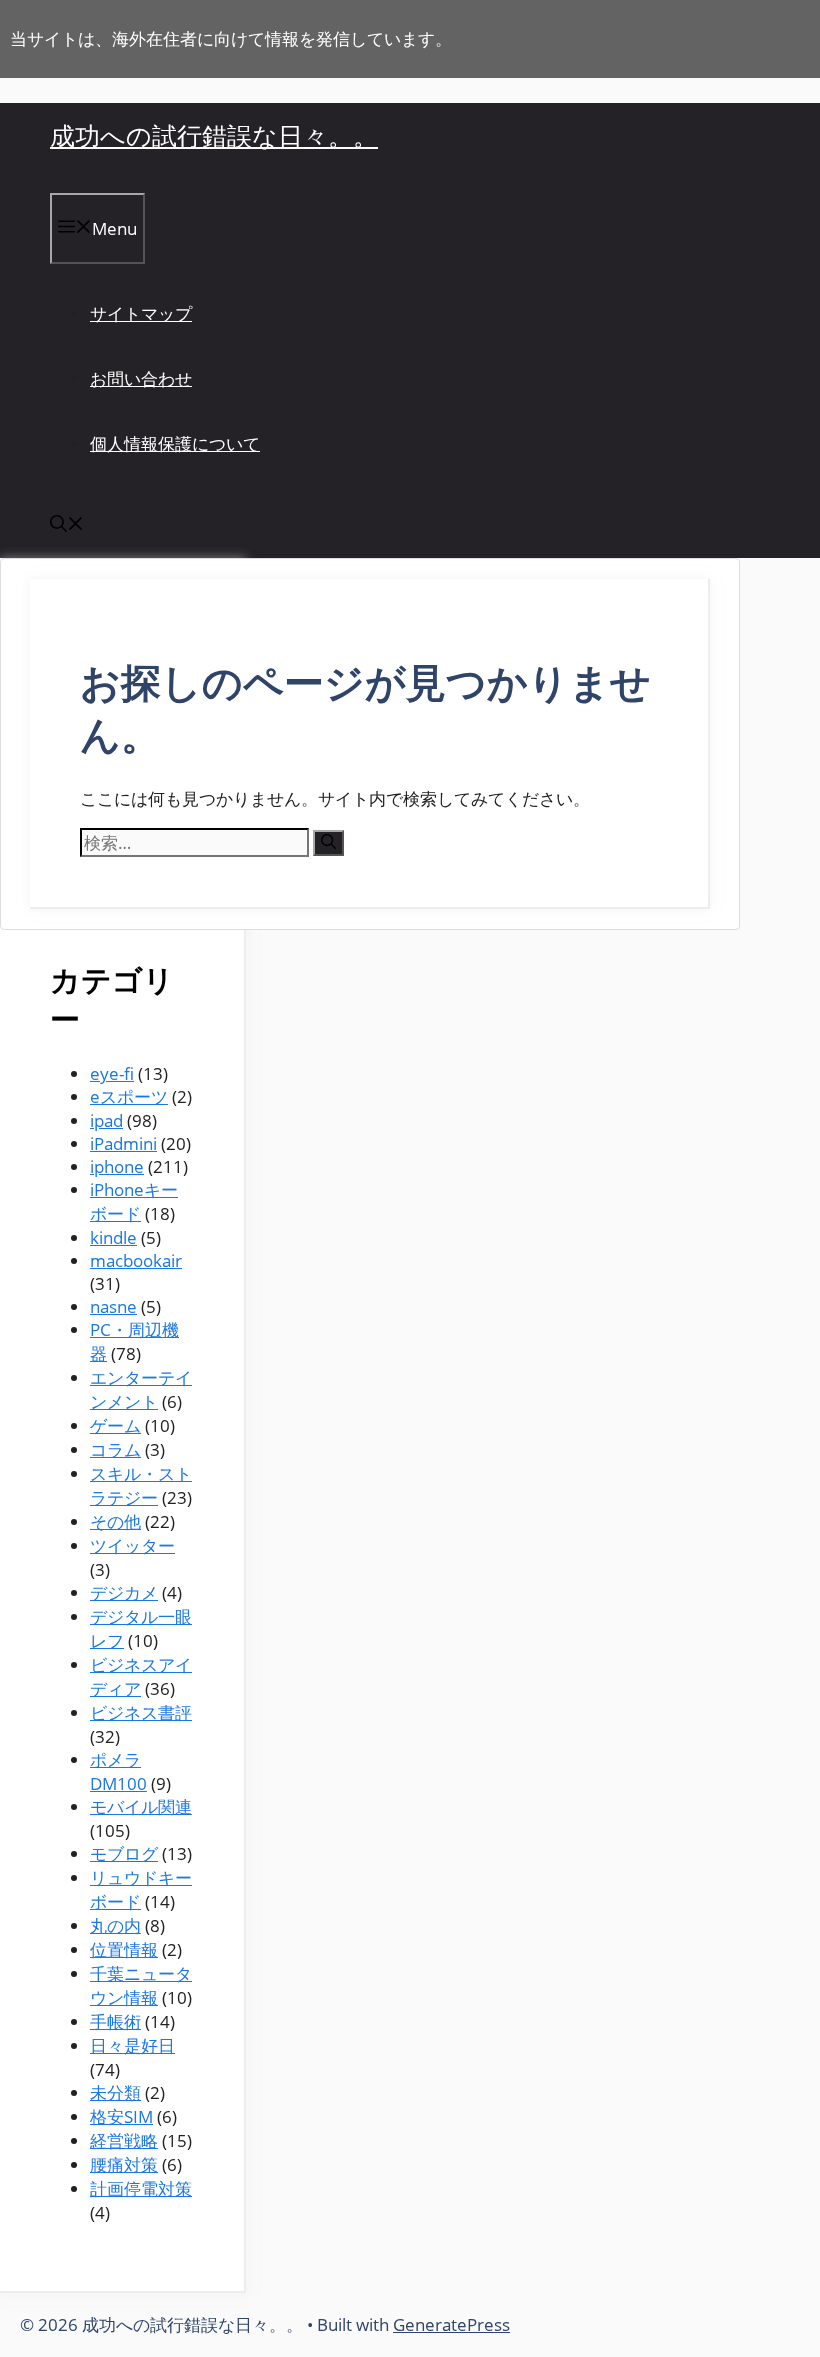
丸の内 (115, 1925)
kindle (113, 1237)
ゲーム (115, 1425)
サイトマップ (141, 313)
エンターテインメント (141, 1389)
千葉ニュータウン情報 (141, 1985)
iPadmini (123, 1143)
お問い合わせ (141, 378)
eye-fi (112, 1073)
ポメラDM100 (118, 1771)
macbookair (136, 1260)
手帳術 (115, 2021)
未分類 (115, 2092)
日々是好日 (132, 2045)
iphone (117, 1166)
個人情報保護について (175, 443)
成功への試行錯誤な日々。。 (214, 135)
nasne (113, 1306)
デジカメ (124, 1592)
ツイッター (132, 1545)
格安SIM (121, 2116)
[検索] (328, 843)
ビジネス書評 (141, 1712)
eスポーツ (129, 1096)
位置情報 (124, 1949)
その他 (115, 1521)
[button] (67, 525)
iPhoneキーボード (134, 1201)
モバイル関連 (141, 1806)
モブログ (124, 1853)
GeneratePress (451, 2324)
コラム (115, 1449)
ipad (106, 1120)
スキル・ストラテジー (141, 1485)
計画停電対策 (141, 2188)
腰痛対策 (124, 2164)
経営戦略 (124, 2140)
